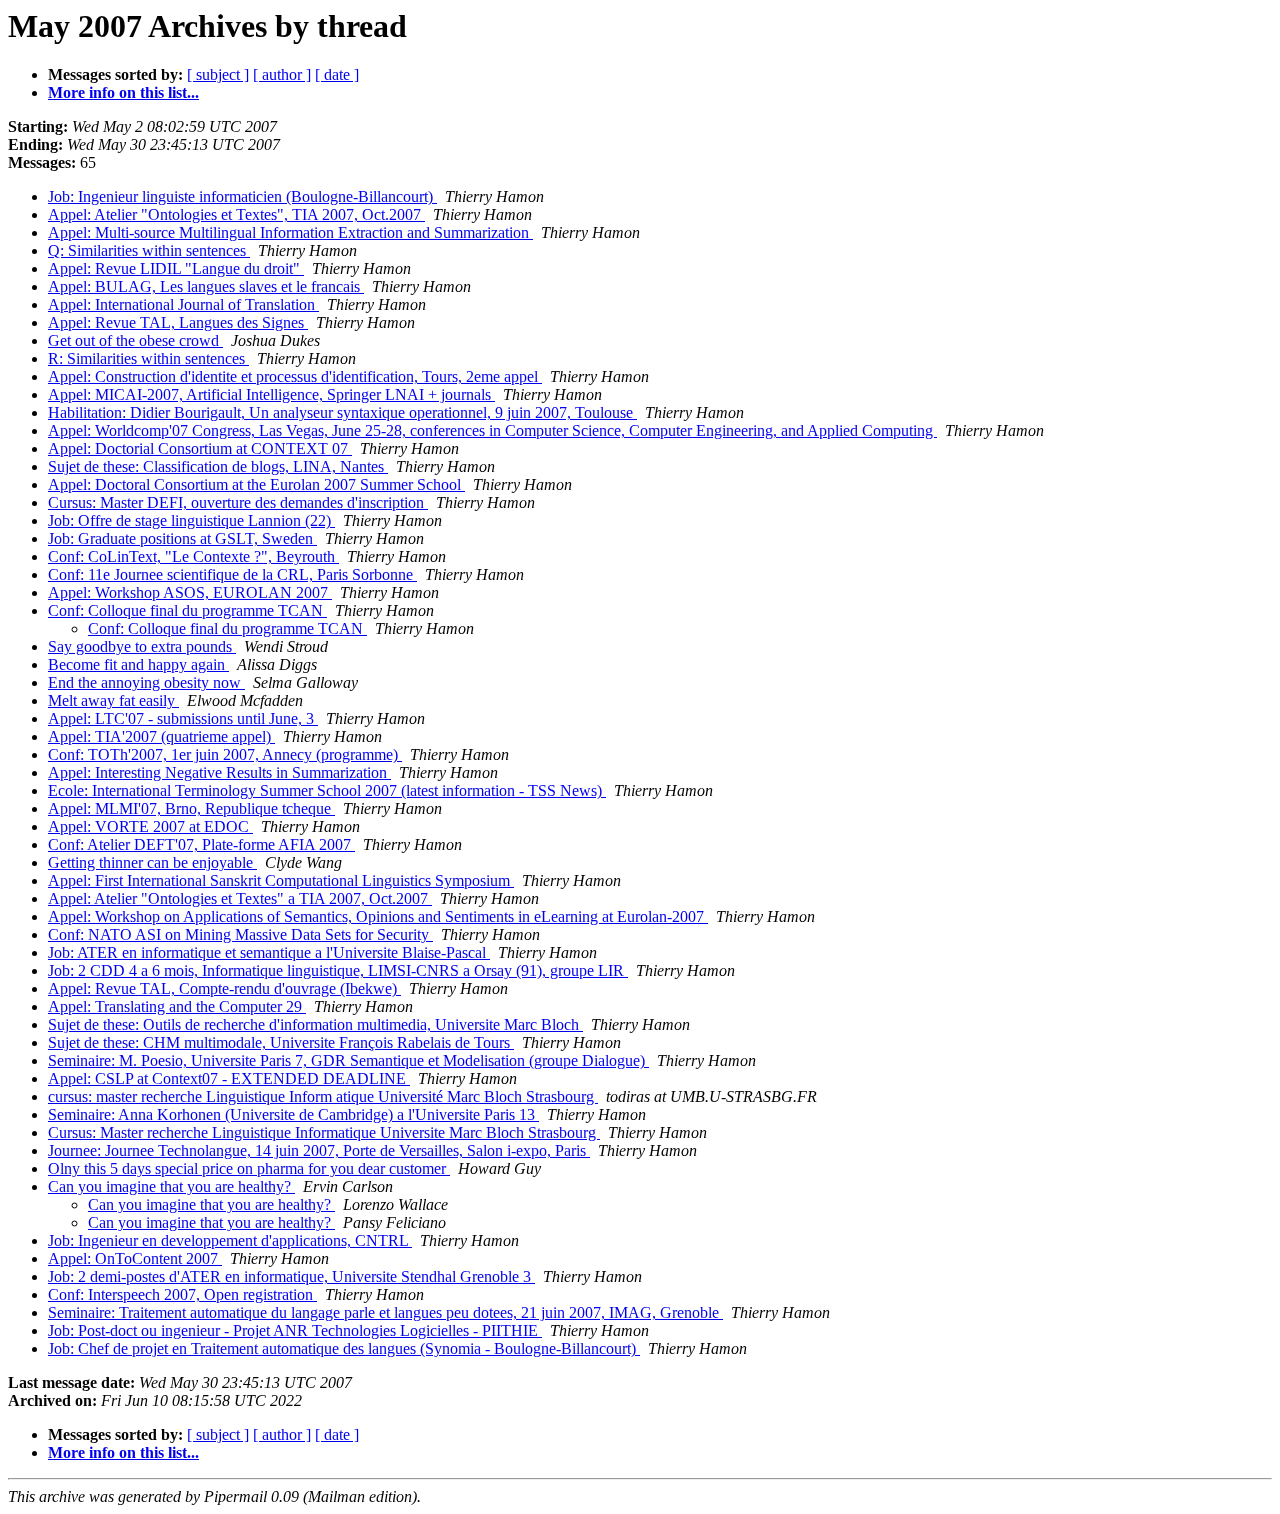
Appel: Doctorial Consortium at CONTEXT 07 (200, 448)
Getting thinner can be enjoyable (152, 862)
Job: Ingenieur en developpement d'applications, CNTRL (230, 1240)
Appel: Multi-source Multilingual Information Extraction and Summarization (290, 232)
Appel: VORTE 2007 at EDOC (150, 826)
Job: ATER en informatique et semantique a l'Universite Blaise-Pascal (269, 952)
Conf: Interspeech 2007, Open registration (182, 1294)
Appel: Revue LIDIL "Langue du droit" (176, 268)
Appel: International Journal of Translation (183, 304)
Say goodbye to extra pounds (142, 646)
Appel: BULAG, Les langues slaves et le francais (206, 286)
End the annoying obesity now (146, 682)
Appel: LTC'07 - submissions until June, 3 (183, 718)
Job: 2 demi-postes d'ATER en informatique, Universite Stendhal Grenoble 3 (291, 1276)
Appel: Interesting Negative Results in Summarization (219, 772)
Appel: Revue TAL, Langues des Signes (178, 322)
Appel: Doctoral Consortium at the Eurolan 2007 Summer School (256, 484)
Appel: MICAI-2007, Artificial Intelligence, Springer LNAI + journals (271, 394)
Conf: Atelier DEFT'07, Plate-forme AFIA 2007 (201, 844)
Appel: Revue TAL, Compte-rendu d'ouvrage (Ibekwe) (224, 988)
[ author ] (282, 74)
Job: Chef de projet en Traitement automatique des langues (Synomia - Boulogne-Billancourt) (344, 1348)
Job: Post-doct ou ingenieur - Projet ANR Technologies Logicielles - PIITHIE (295, 1330)
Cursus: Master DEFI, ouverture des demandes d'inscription (238, 502)
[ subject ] (218, 74)
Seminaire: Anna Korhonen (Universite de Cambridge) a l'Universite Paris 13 (293, 1114)
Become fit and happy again (138, 664)
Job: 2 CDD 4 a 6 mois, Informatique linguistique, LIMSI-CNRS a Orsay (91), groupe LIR (338, 970)
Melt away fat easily (113, 700)
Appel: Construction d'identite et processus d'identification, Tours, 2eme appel (295, 376)
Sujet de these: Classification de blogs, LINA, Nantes (218, 466)
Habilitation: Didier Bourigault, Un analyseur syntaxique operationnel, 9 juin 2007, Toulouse (342, 412)
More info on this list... (123, 92)
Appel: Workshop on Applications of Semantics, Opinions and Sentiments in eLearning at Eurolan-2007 (378, 916)
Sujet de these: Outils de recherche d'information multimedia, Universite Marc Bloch (315, 1024)
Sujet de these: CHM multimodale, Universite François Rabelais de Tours (281, 1042)
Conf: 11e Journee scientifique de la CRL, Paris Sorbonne (232, 574)
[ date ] (337, 74)
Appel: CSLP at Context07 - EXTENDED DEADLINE (229, 1078)
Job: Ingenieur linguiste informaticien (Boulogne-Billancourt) (242, 196)
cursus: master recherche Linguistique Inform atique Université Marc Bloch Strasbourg (323, 1096)
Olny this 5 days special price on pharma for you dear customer (249, 1168)
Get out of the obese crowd (135, 340)
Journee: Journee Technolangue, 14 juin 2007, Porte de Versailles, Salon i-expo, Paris (319, 1150)
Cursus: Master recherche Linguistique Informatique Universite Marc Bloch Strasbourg (324, 1132)
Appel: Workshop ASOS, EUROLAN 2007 (190, 592)
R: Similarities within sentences (148, 358)
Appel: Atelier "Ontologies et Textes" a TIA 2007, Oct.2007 (240, 898)
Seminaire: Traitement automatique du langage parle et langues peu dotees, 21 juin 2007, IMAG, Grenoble (385, 1312)
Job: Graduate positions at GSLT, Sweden (182, 538)
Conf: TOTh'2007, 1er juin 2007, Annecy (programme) (225, 754)
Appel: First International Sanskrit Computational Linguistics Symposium (281, 880)
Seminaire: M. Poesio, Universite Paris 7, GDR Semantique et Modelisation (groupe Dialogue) (348, 1060)
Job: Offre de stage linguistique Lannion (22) (191, 520)
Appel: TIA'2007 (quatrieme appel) (161, 736)
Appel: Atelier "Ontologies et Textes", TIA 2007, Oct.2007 (236, 214)
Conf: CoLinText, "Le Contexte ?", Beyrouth (193, 556)
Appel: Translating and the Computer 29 (177, 1006)
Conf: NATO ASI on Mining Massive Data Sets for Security (240, 934)
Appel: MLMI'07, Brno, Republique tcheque (191, 808)
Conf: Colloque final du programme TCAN (187, 610)
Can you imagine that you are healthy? (171, 1186)
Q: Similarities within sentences (149, 250)
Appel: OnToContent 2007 (135, 1258)
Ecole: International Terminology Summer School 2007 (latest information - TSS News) (327, 790)
